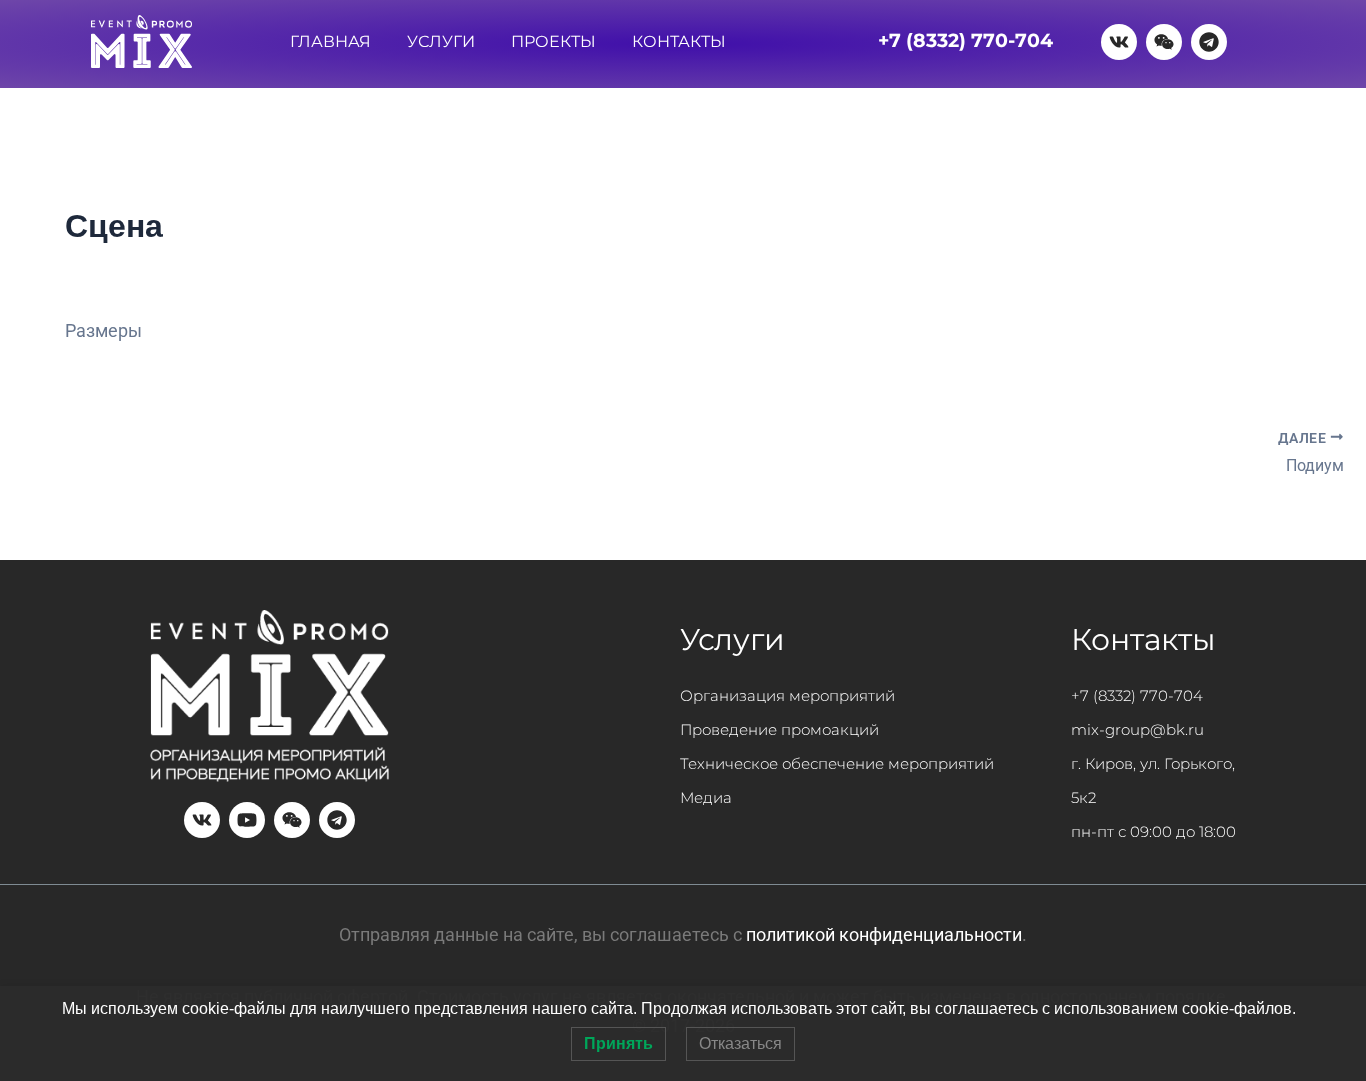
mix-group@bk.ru (1137, 729)
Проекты (553, 41)
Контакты (679, 41)
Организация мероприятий (787, 695)
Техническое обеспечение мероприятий (837, 763)
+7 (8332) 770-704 (1137, 695)
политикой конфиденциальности (884, 934)
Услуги (441, 41)
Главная (330, 41)
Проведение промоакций (779, 729)
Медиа (706, 797)
